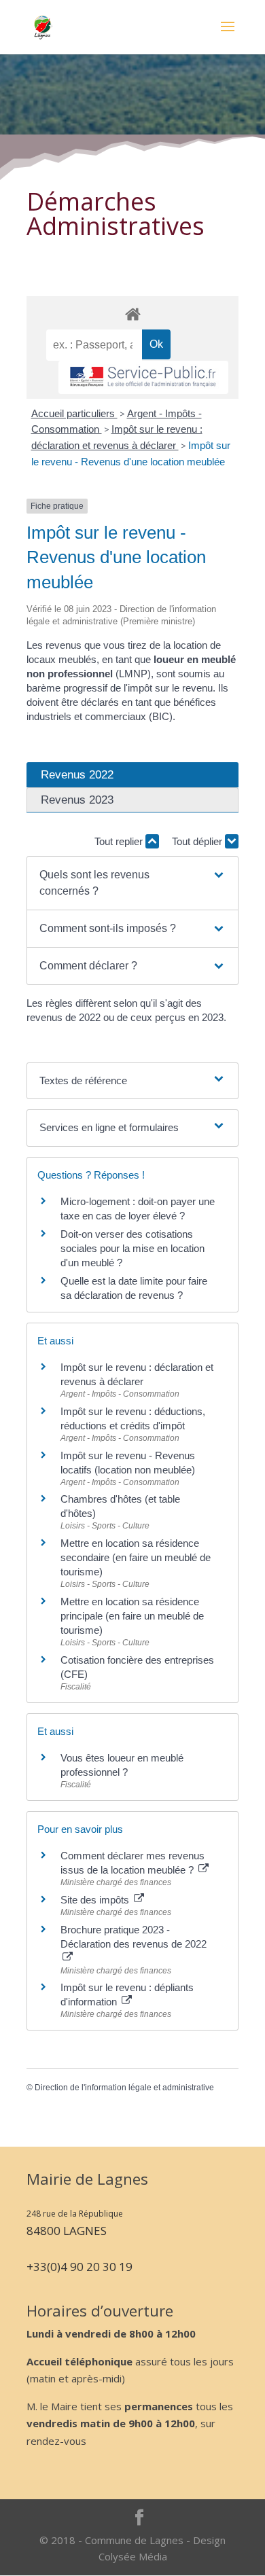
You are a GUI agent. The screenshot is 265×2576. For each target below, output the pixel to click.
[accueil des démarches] (132, 314)
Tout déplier (198, 841)
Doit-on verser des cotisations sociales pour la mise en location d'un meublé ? (132, 1248)
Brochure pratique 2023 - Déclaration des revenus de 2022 (134, 1937)
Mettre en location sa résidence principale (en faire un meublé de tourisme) (132, 1616)
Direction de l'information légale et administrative (124, 2088)
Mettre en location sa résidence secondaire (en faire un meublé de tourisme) (136, 1557)
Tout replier (120, 841)
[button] (132, 883)
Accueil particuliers (74, 413)
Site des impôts (96, 1900)
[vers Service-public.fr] (143, 377)
